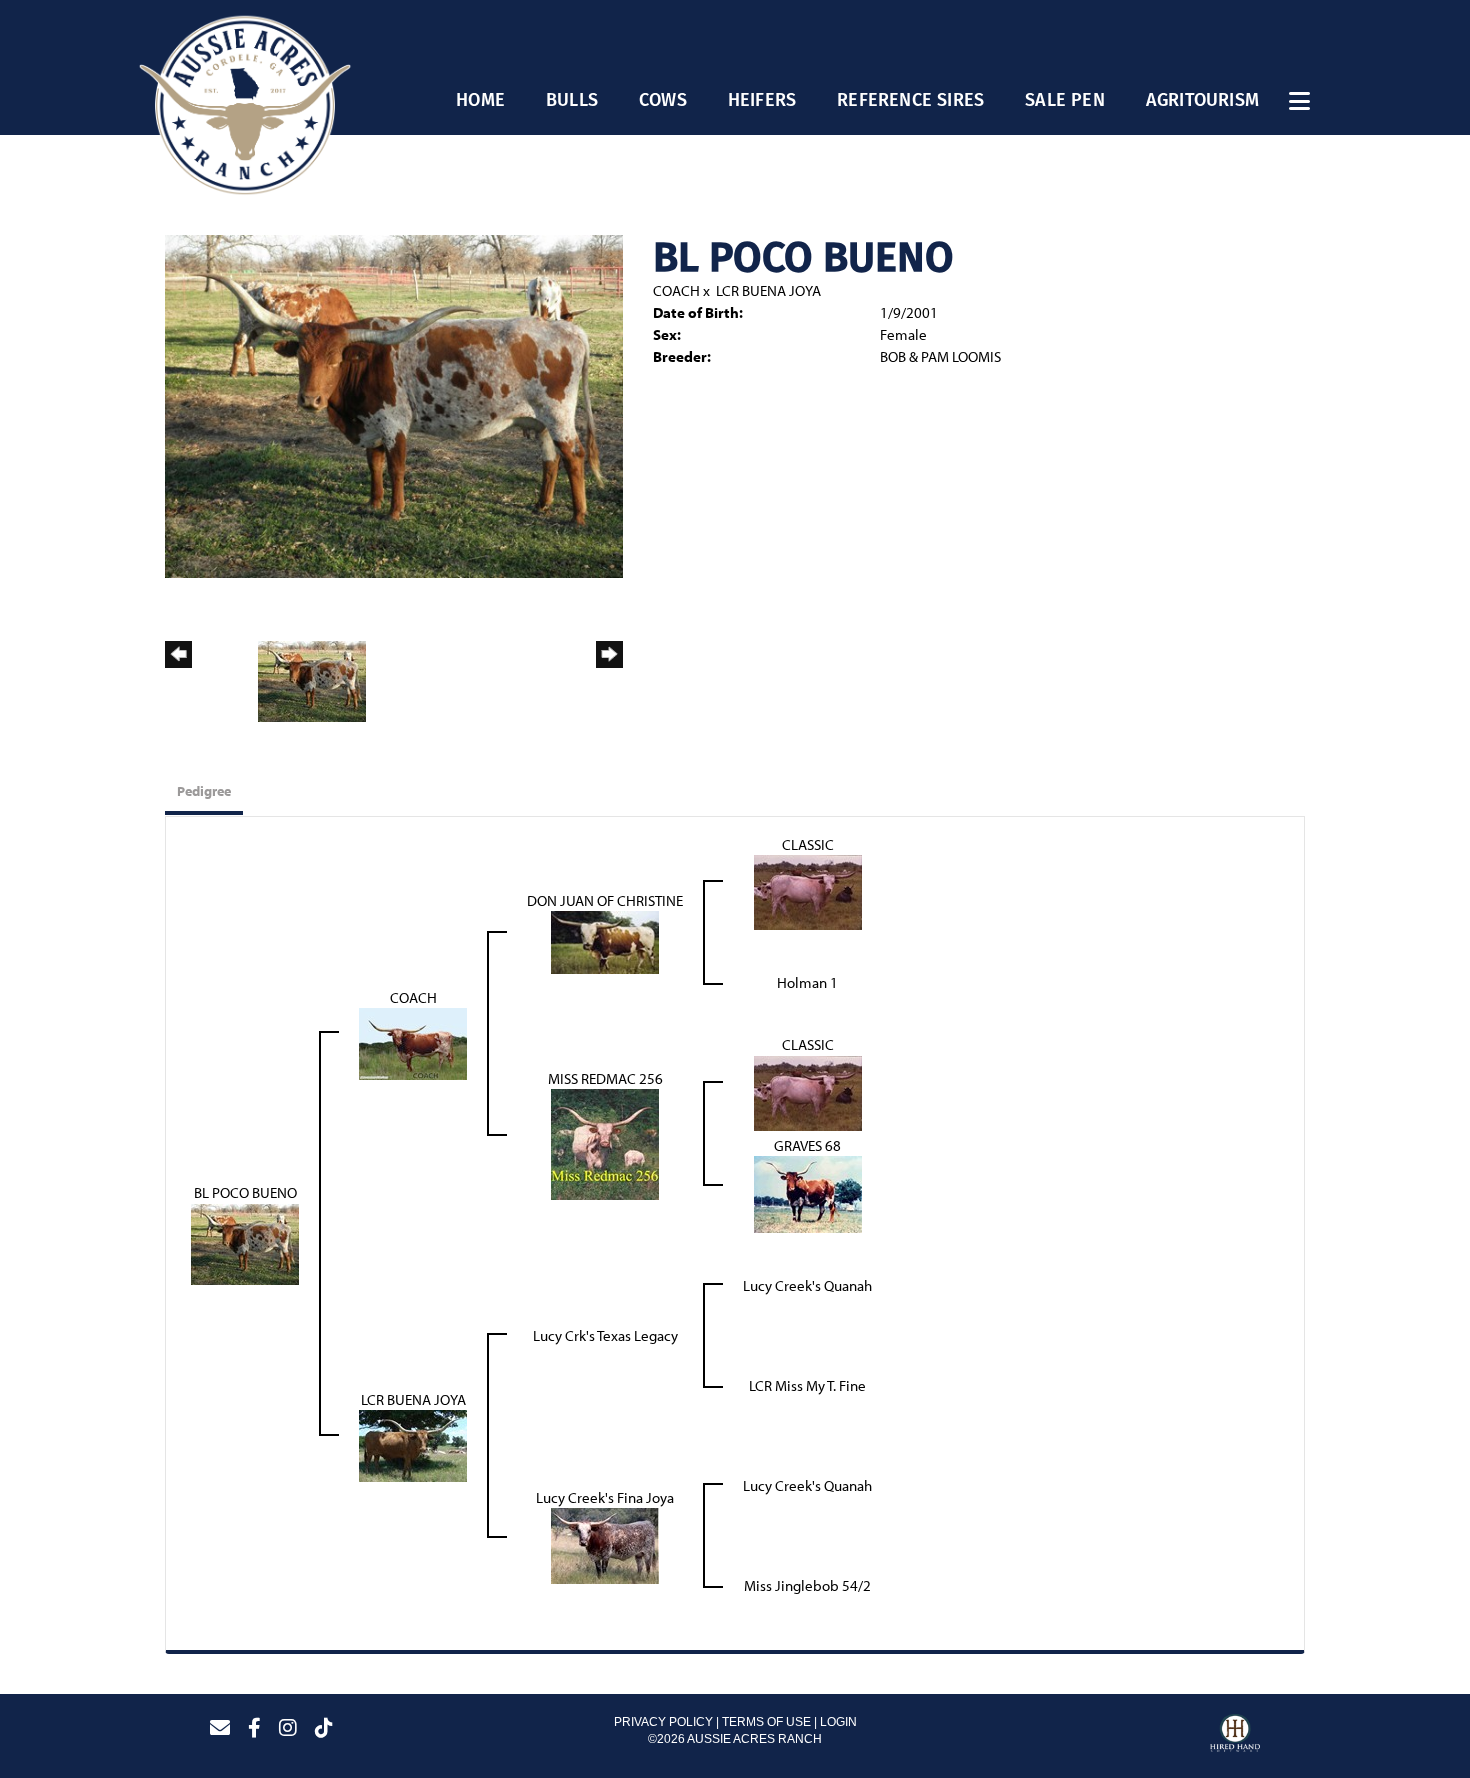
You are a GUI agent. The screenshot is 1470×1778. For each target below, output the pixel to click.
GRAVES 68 (807, 1145)
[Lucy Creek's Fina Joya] (605, 1544)
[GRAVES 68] (808, 1192)
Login (838, 1722)
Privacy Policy (663, 1722)
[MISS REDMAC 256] (605, 1142)
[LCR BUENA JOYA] (413, 1444)
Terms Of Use (766, 1722)
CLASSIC (808, 844)
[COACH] (413, 1042)
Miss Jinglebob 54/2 (807, 1585)
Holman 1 (807, 982)
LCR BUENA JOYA (768, 290)
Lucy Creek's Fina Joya (605, 1497)
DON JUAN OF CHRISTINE (605, 900)
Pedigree (204, 791)
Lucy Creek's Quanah (807, 1285)
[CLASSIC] (808, 891)
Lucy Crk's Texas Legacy (605, 1335)
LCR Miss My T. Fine (807, 1385)
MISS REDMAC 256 (605, 1078)
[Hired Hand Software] (1235, 1736)
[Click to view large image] (394, 404)
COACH (676, 290)
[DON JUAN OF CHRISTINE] (605, 941)
